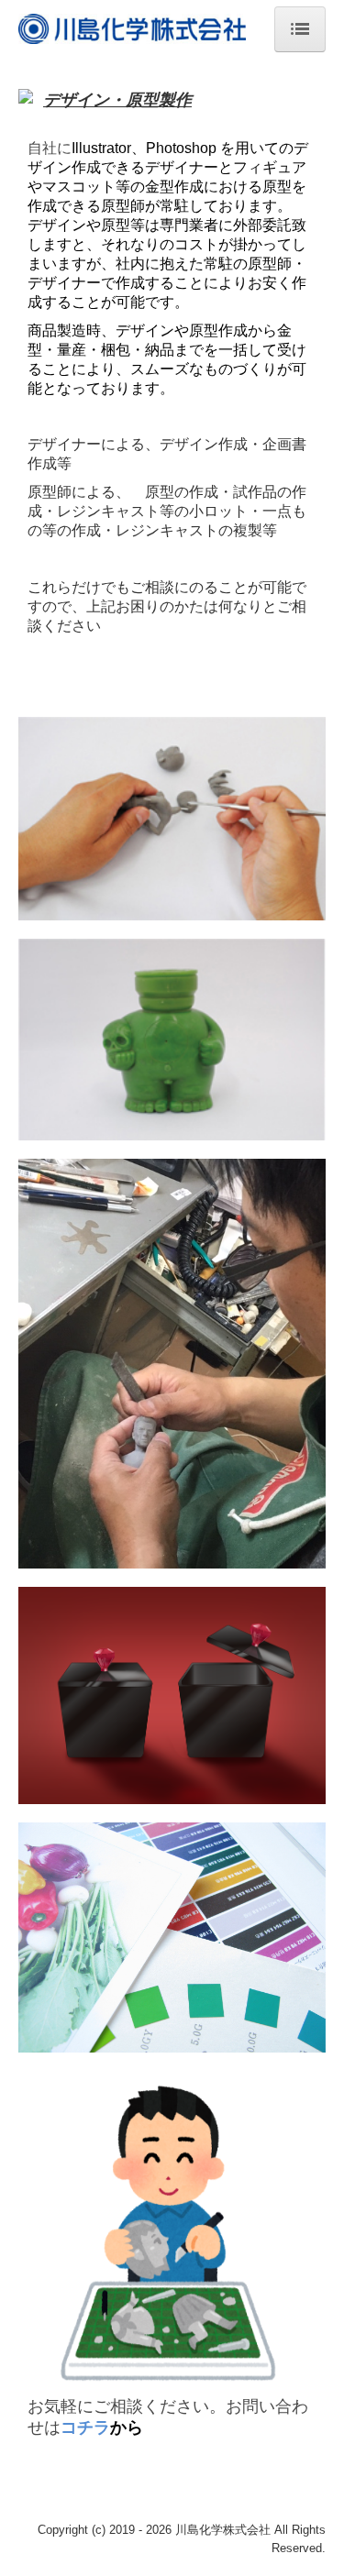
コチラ (85, 2427)
